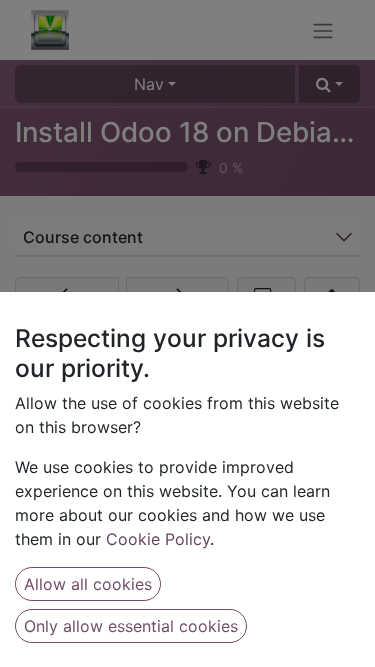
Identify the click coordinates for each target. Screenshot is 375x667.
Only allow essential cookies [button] (131, 626)
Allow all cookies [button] (88, 584)
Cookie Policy (158, 539)
